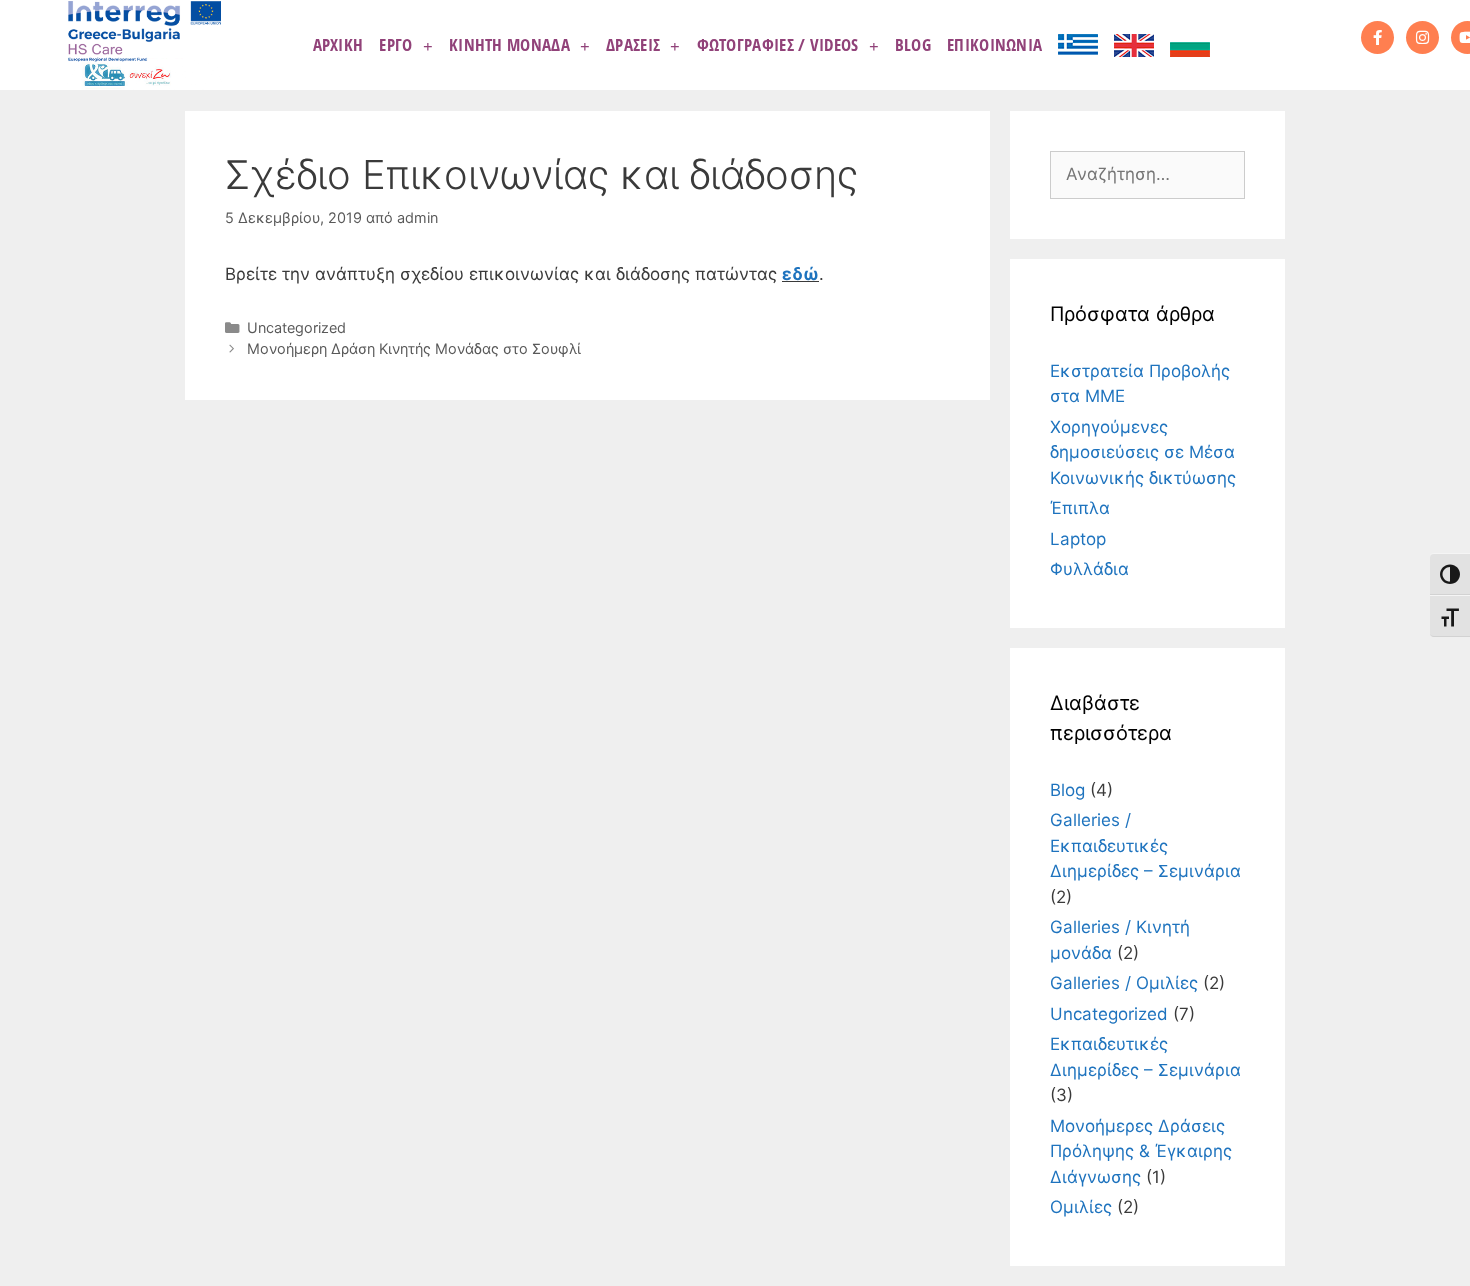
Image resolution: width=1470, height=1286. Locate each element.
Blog (1067, 790)
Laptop (1078, 539)
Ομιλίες (1081, 1207)
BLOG (913, 44)
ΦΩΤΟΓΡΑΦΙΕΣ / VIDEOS (778, 44)
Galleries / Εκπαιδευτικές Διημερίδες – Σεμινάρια (1145, 845)
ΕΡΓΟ (395, 44)
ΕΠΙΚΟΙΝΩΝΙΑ (994, 44)
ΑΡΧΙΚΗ (338, 44)
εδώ (800, 274)
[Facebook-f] (1377, 37)
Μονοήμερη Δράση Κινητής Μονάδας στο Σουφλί (414, 348)
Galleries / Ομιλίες (1124, 983)
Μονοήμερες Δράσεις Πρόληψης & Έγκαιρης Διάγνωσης (1141, 1151)
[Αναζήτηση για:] (1147, 174)
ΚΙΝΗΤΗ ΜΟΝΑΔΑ (509, 44)
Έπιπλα (1080, 508)
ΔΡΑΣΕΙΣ (633, 44)
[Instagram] (1422, 37)
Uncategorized (296, 327)
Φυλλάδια (1089, 569)
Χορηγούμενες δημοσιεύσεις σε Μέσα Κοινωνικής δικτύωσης (1143, 452)
